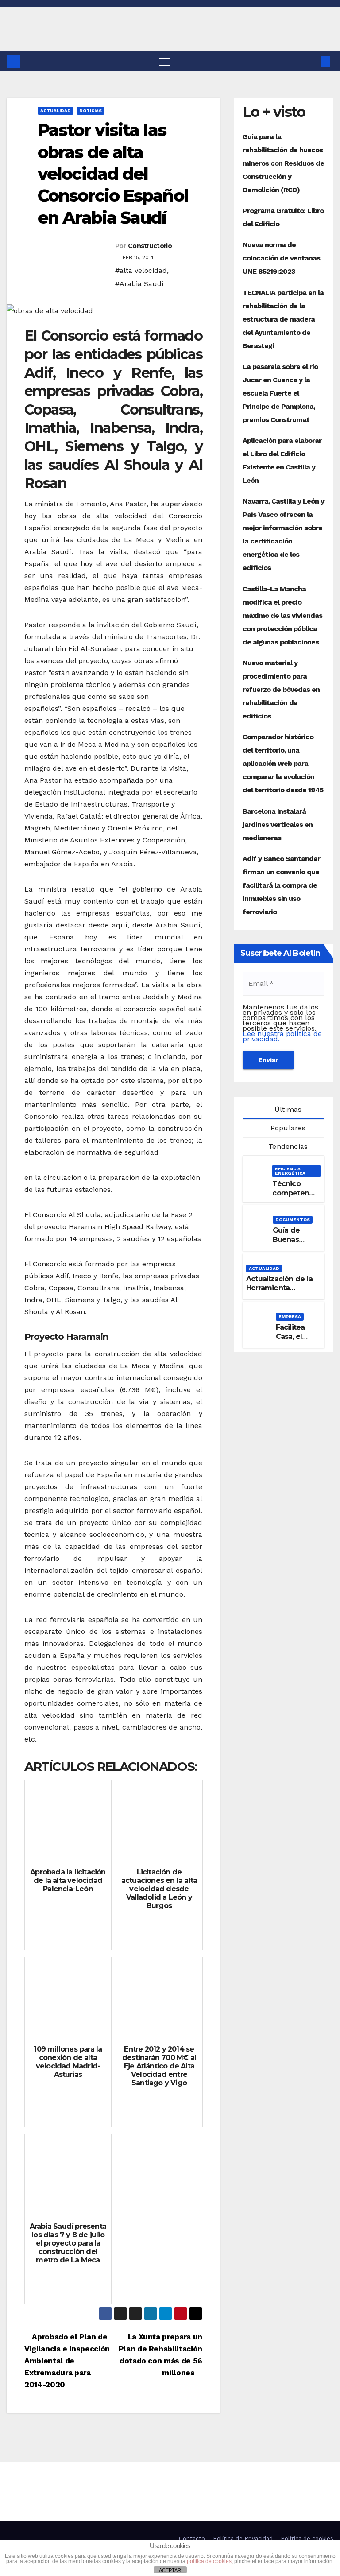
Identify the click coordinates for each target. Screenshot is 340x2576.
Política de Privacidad (243, 2539)
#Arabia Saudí (139, 284)
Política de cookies (307, 2539)
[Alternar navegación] (164, 61)
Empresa (290, 1317)
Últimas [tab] (287, 1109)
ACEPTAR (170, 2570)
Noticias (91, 111)
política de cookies (209, 2561)
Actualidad (56, 111)
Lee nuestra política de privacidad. (282, 1036)
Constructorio (150, 246)
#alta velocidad (141, 270)
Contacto (192, 2539)
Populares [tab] (287, 1128)
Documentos (293, 1220)
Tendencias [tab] (287, 1146)
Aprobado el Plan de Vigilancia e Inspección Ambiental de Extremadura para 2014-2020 (67, 2361)
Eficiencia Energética (290, 1171)
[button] (311, 61)
